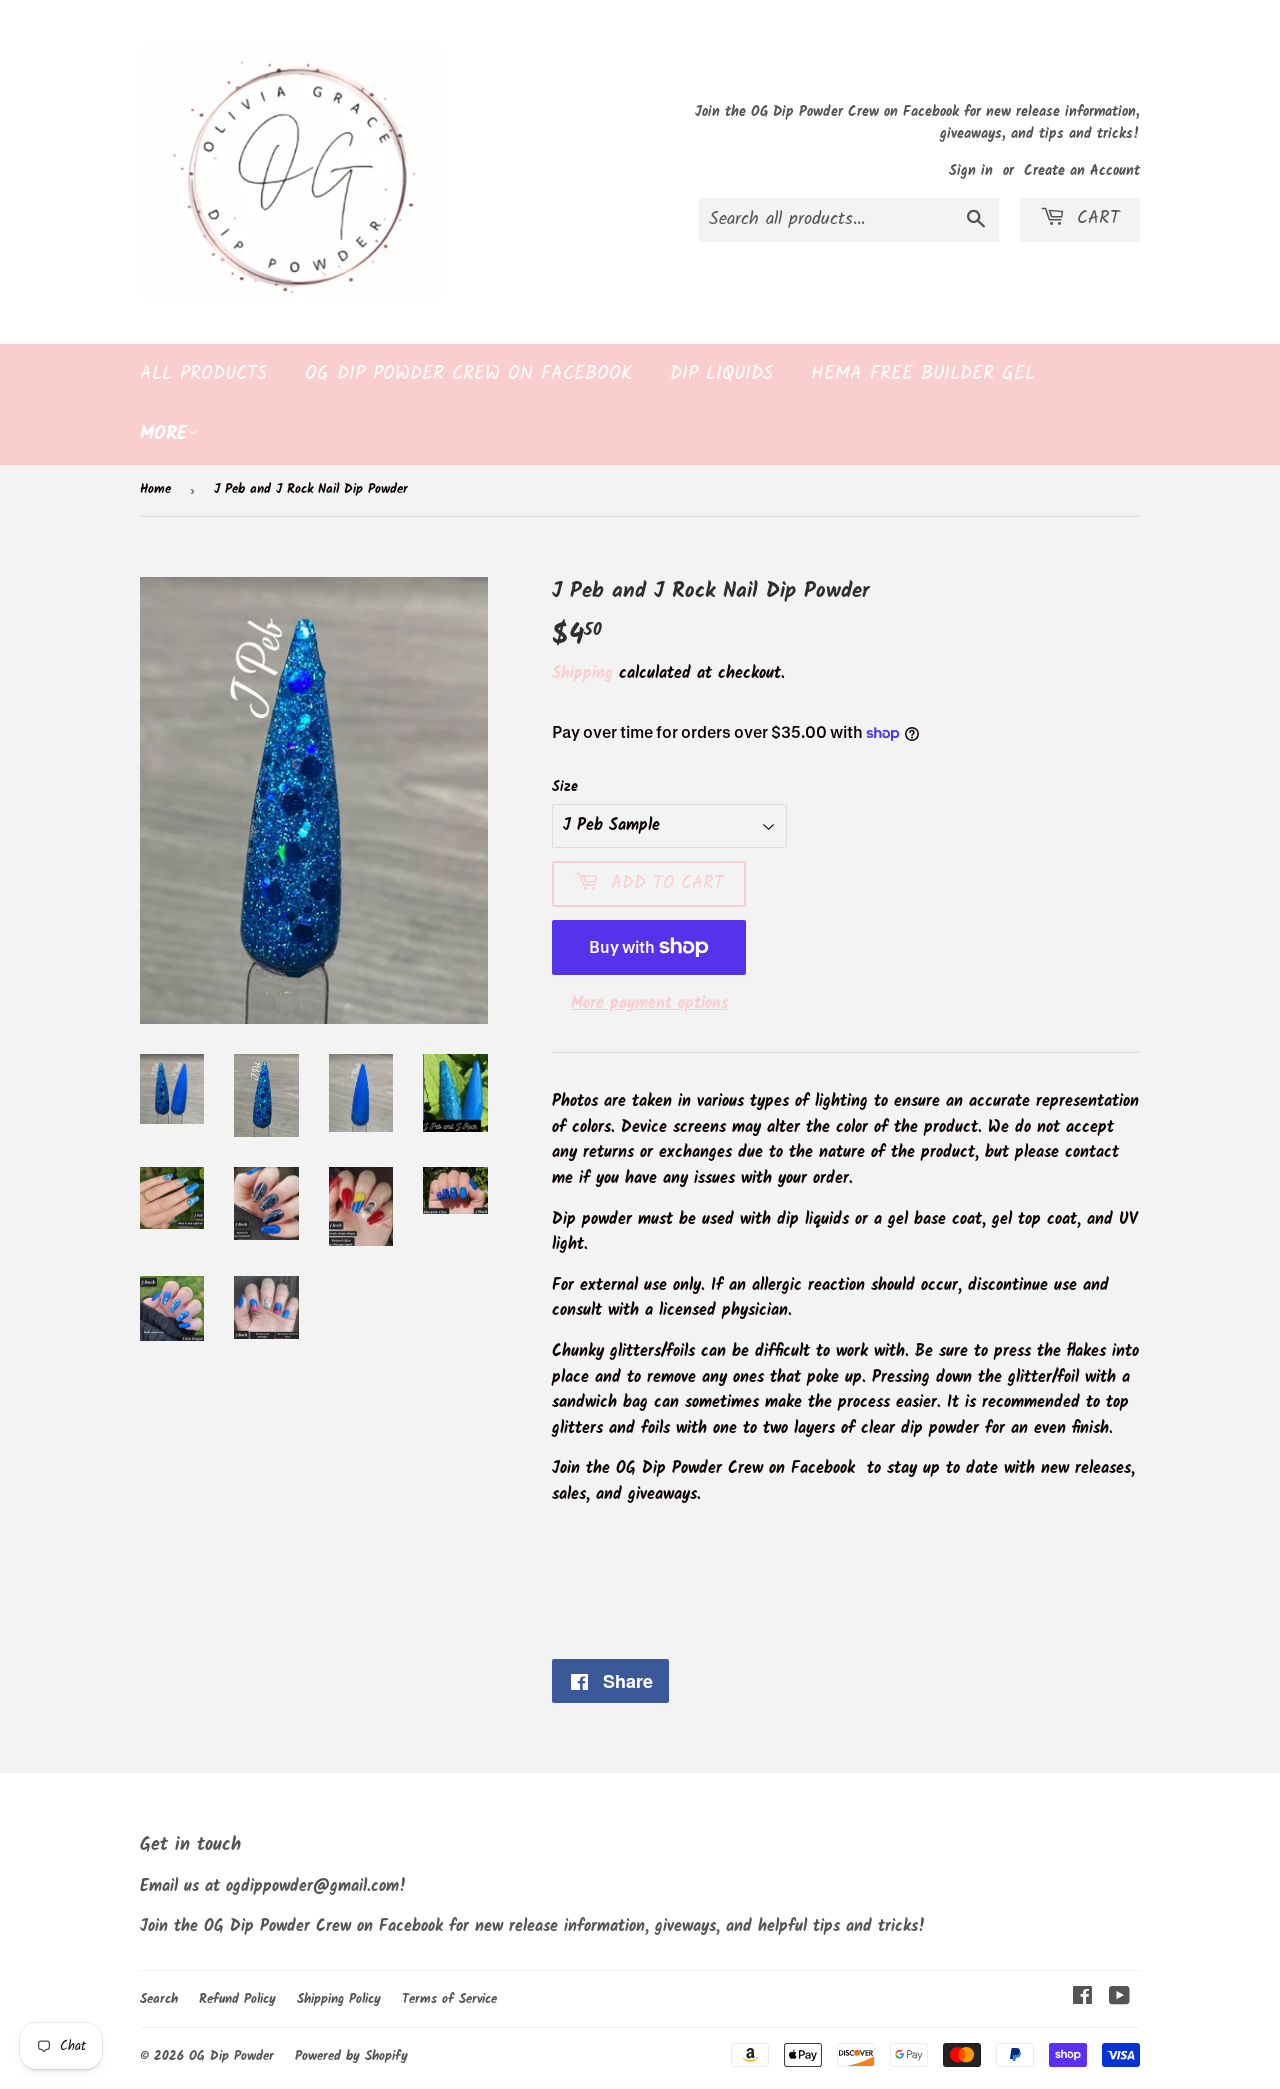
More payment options (649, 1003)
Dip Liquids (721, 374)
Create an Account (1082, 171)
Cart (1095, 218)
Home (155, 489)
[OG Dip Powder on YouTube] (1119, 1998)
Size (565, 787)
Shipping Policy (339, 1999)
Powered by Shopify (351, 2056)
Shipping (582, 673)
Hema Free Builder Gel (923, 374)
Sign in (971, 171)
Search (159, 1999)
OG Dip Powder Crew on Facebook (468, 374)
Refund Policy (237, 1999)
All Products (203, 374)
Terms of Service (449, 1999)
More (163, 434)
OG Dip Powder (231, 2056)
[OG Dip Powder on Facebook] (1082, 1998)
